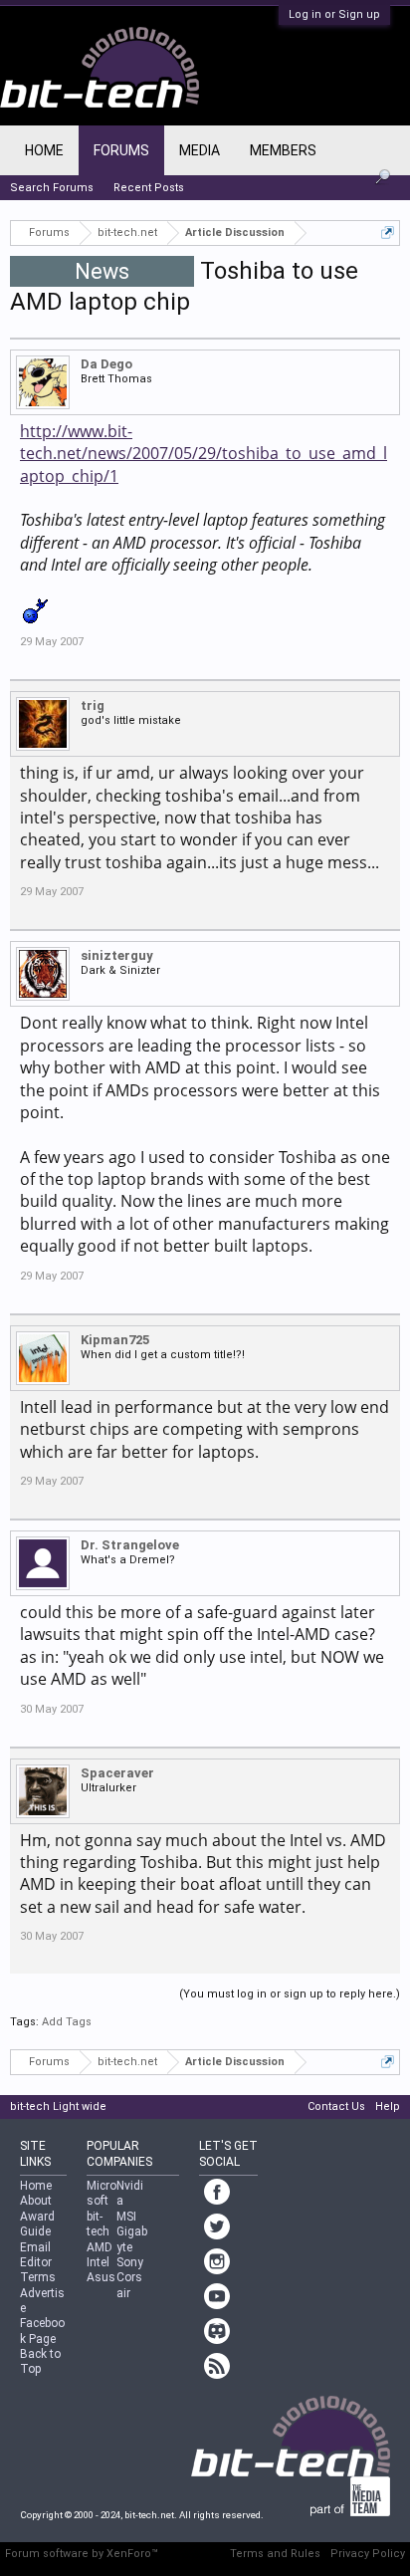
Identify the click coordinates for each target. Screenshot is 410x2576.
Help (388, 2107)
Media (200, 150)
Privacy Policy (368, 2554)
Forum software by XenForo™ (82, 2554)
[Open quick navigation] (388, 233)
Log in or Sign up (334, 14)
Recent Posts (149, 188)
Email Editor (36, 2255)
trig (93, 705)
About (36, 2201)
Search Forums (52, 188)
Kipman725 (115, 1340)
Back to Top (40, 2361)
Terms (38, 2277)
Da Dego (106, 364)
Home (44, 150)
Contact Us (336, 2107)
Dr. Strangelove (130, 1545)
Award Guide (37, 2224)
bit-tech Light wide (58, 2107)
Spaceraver (117, 1773)
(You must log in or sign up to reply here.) (290, 1994)
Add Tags (67, 2022)
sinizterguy (117, 955)
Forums (121, 150)
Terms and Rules (275, 2554)
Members (283, 150)
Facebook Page (42, 2331)
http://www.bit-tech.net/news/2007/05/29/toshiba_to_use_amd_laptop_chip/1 (204, 454)
